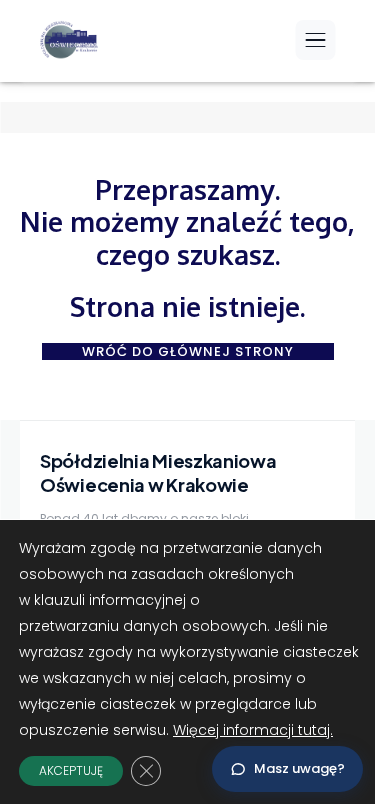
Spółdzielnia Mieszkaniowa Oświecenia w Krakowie (158, 472)
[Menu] (315, 40)
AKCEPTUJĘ (71, 770)
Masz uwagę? (299, 768)
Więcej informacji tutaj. (253, 730)
